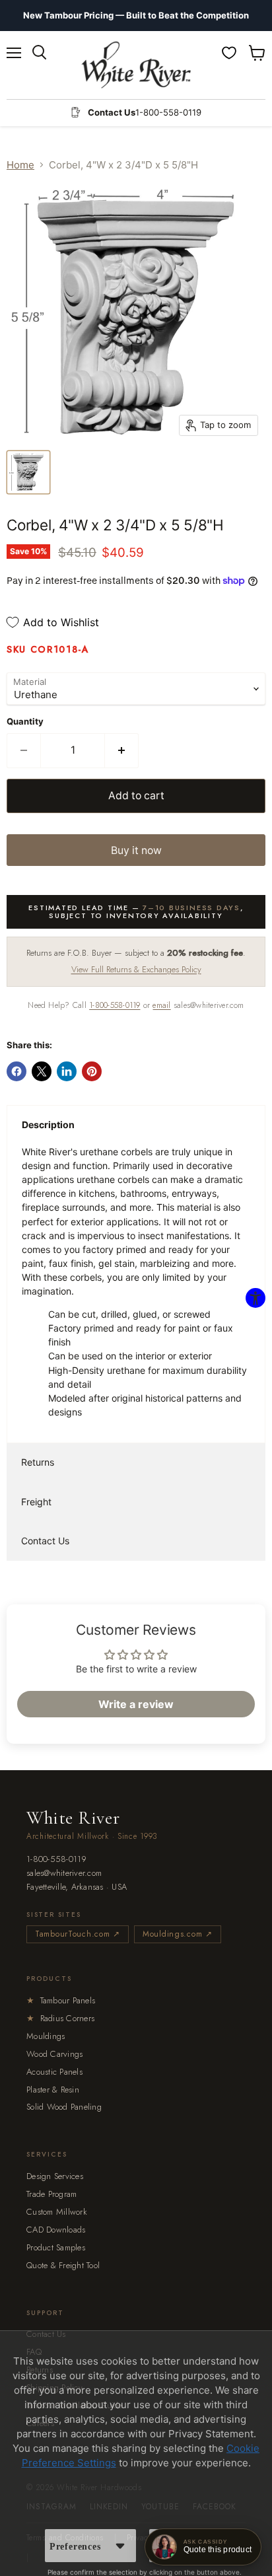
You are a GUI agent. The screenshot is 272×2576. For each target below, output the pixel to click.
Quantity (25, 722)
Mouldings (46, 2036)
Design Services (55, 2176)
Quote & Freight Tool (63, 2265)
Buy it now (136, 850)
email (161, 1005)
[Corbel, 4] (28, 472)
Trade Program (51, 2194)
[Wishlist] (229, 53)
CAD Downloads (56, 2230)
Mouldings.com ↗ (178, 1934)
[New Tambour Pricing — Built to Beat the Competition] (136, 16)
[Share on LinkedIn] (67, 1071)
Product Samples (56, 2247)
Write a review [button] (136, 1704)
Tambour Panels (61, 2000)
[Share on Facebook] (17, 1071)
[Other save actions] (120, 2546)
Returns (38, 1462)
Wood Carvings (54, 2054)
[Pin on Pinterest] (92, 1071)
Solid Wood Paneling (64, 2107)
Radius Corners (60, 2018)
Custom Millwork (57, 2212)
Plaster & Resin (53, 2090)
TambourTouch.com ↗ (78, 1934)
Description (48, 1125)
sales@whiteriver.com (64, 1874)
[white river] (136, 65)
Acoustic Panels (54, 2072)
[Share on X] (42, 1071)
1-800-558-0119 (115, 1005)
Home (20, 165)
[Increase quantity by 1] (122, 750)
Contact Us (45, 1541)
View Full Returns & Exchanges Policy (136, 969)
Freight (36, 1502)
